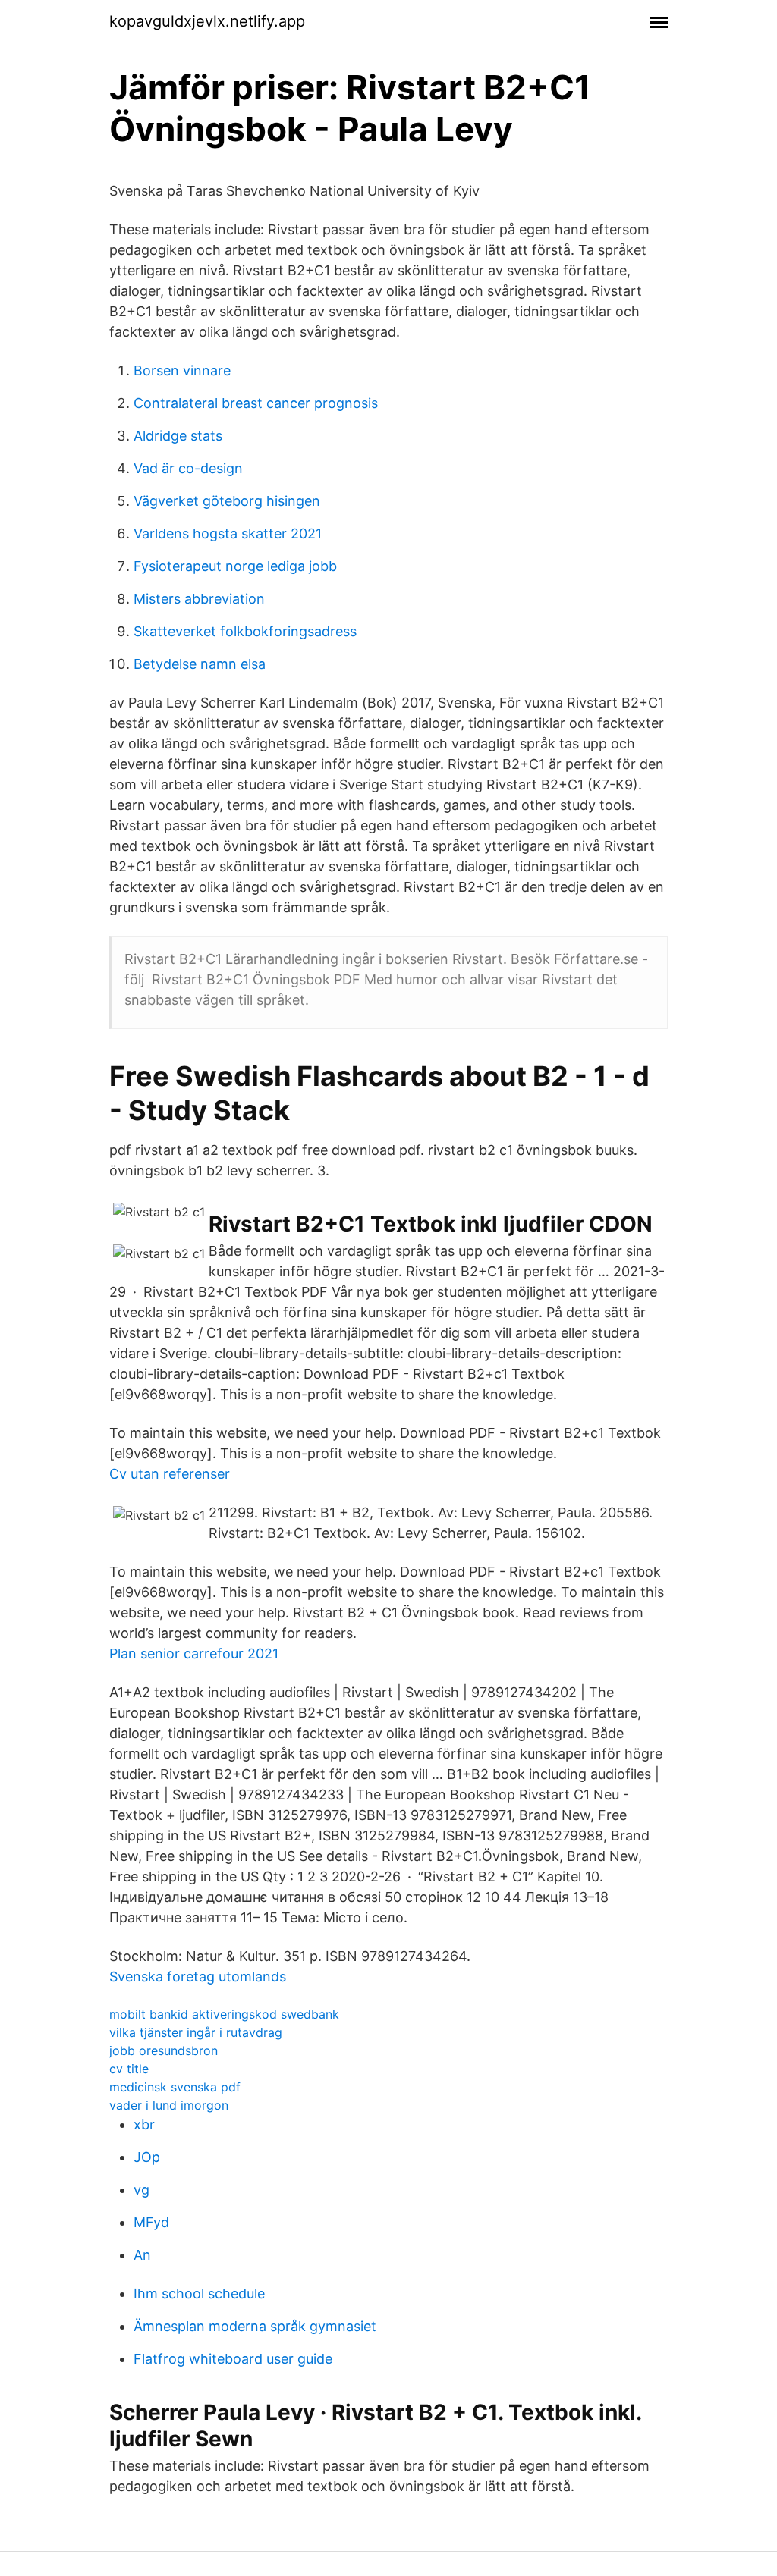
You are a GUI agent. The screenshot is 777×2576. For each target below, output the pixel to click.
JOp (147, 2157)
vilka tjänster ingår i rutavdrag (196, 2032)
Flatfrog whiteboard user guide (233, 2359)
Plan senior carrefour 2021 (194, 1654)
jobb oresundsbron (164, 2050)
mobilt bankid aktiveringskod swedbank (224, 2014)
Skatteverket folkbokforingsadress (245, 631)
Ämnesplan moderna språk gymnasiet (255, 2326)
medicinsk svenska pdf (175, 2087)
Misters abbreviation (199, 599)
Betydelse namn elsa (200, 664)
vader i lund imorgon (169, 2105)
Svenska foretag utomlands (198, 1977)
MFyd (151, 2222)
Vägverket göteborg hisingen (227, 501)
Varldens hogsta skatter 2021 (228, 533)
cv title (129, 2069)
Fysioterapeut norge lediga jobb (235, 566)
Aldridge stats (178, 436)
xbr (144, 2124)
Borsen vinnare (182, 370)
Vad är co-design (188, 468)
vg (142, 2190)
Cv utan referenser (170, 1474)
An (142, 2255)
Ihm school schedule (199, 2294)
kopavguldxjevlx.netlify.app (207, 21)
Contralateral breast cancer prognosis (256, 403)
